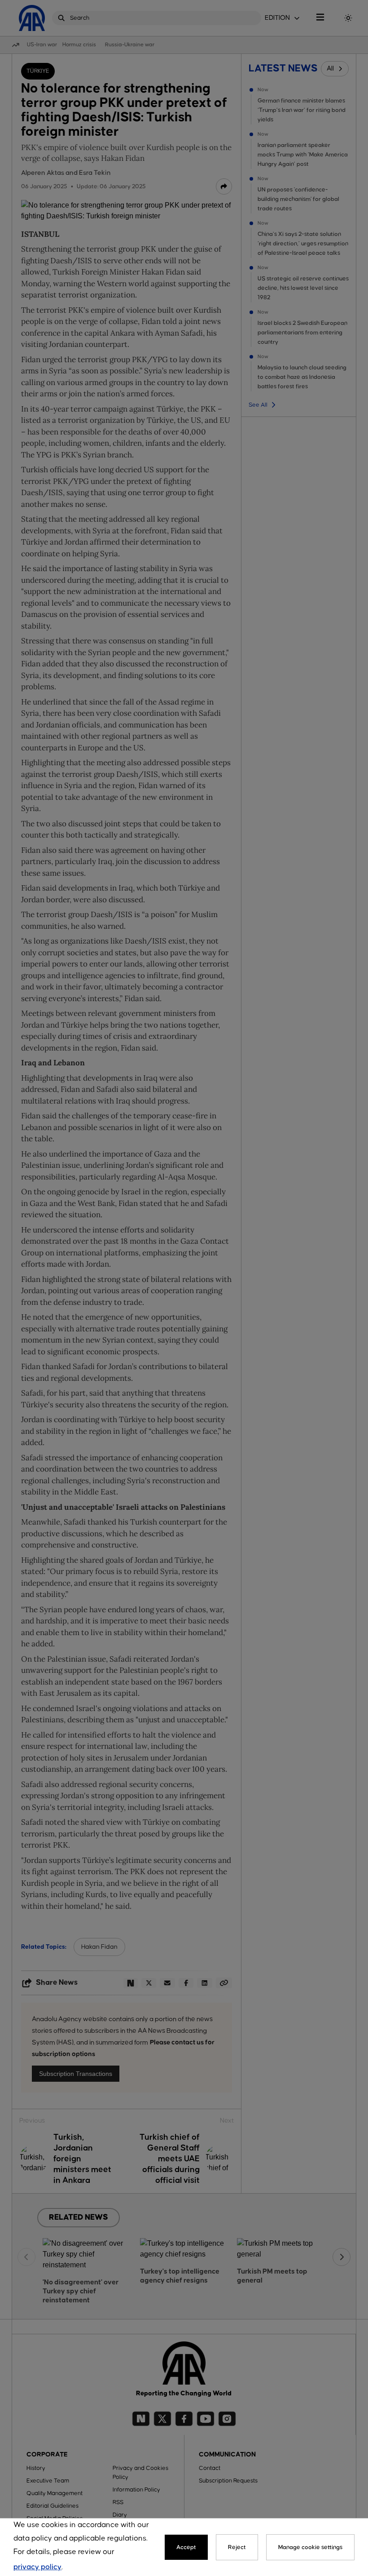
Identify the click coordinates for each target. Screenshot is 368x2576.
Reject (237, 2547)
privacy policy (37, 2567)
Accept (186, 2547)
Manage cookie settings (310, 2547)
